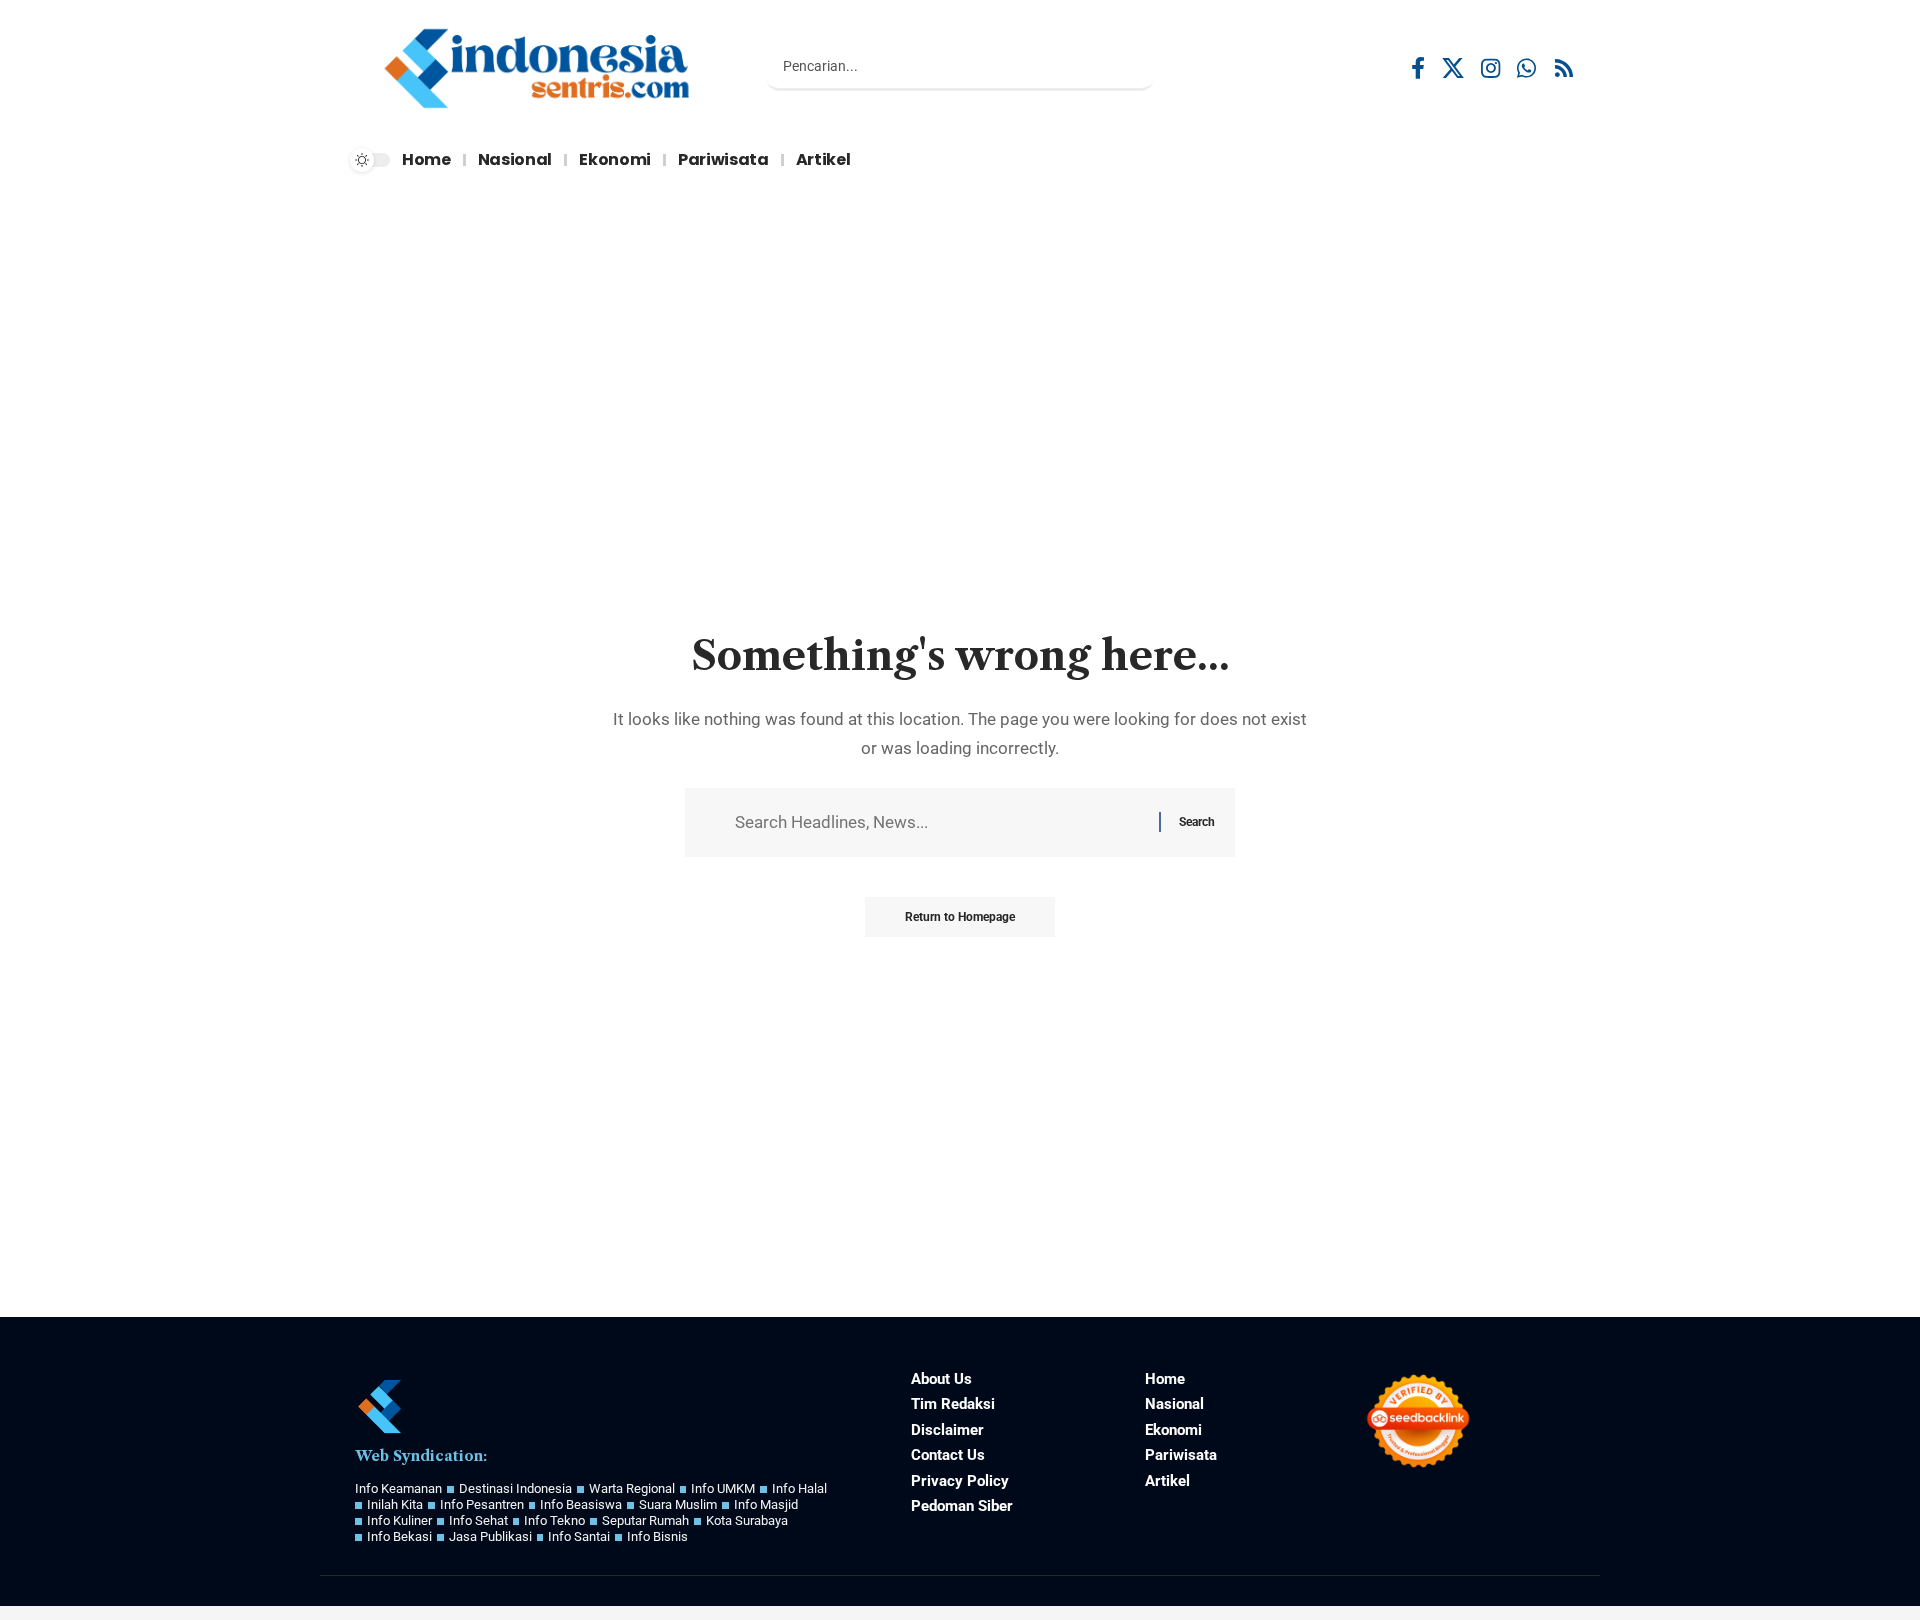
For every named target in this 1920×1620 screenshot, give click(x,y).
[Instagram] (1490, 68)
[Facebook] (1418, 68)
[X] (1453, 68)
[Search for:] (939, 822)
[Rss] (1564, 68)
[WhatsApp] (1526, 68)
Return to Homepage (960, 917)
